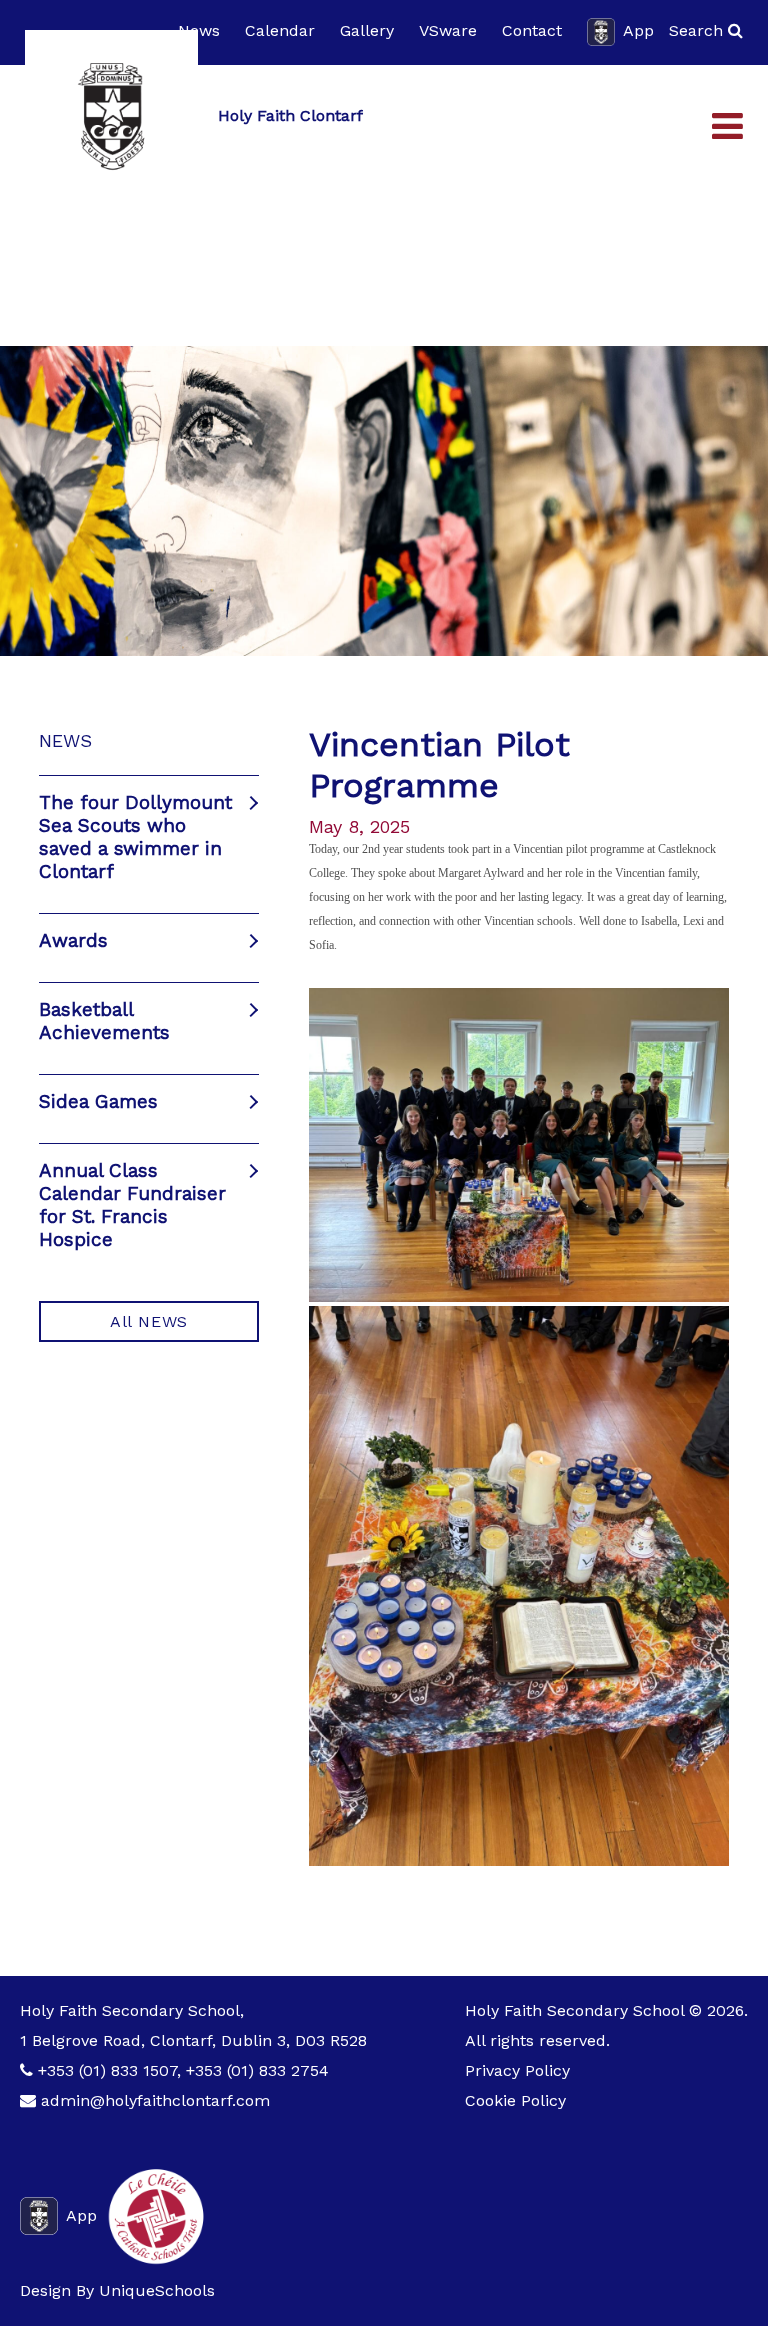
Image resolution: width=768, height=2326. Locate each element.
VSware (448, 30)
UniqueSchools (157, 2290)
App (638, 30)
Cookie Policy (515, 2100)
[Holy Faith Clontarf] (111, 116)
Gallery (367, 30)
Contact (532, 30)
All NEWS (149, 1321)
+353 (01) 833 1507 (107, 2070)
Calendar (280, 30)
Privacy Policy (517, 2070)
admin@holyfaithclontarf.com (155, 2100)
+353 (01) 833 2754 (257, 2070)
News (199, 30)
